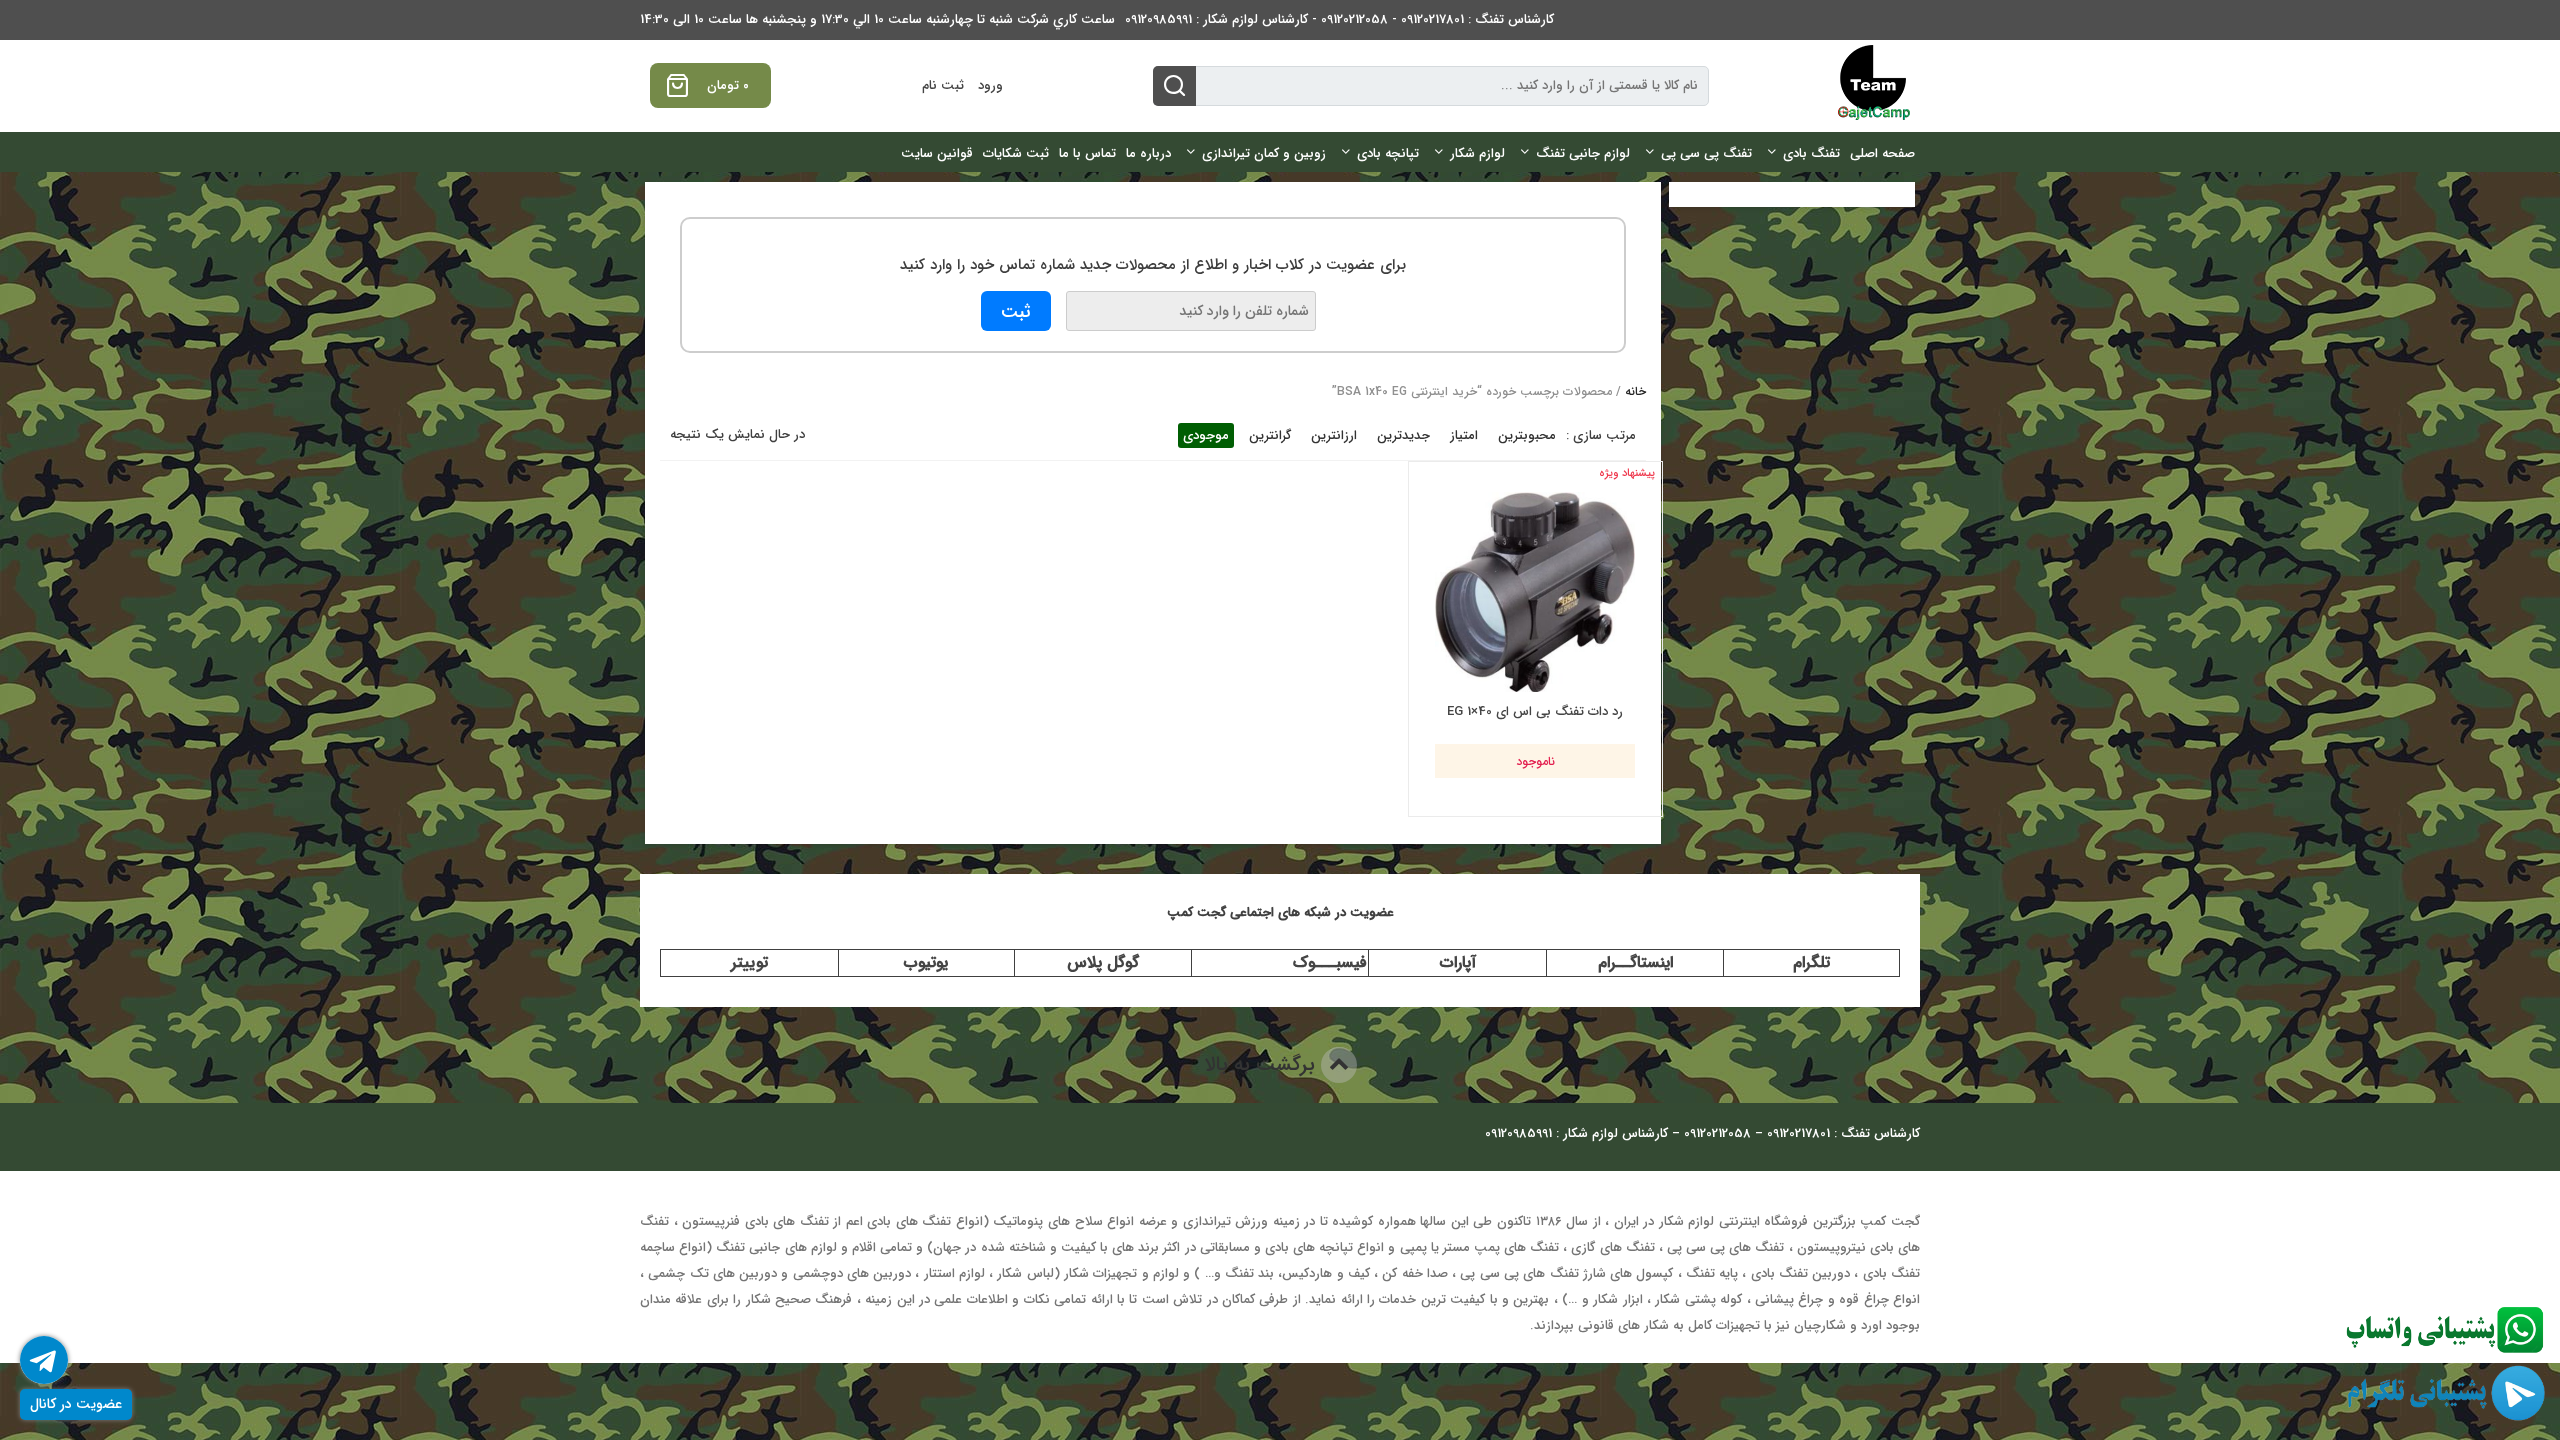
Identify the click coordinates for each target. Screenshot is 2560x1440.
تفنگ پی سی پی (1706, 153)
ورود (990, 85)
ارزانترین (1334, 435)
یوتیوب (926, 962)
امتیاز (1464, 435)
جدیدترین (1403, 435)
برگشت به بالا (1262, 1064)
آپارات (1458, 962)
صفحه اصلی (1882, 153)
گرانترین (1270, 435)
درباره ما (1148, 153)
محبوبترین (1527, 435)
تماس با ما (1087, 153)
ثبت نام (943, 85)
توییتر (749, 962)
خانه (1635, 391)
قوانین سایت (937, 153)
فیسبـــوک (1330, 962)
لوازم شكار (1477, 153)
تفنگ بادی (1811, 153)
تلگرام (1811, 962)
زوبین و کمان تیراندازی (1264, 153)
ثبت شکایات (1016, 153)
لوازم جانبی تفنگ (1583, 153)
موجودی (1206, 435)
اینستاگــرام (1635, 962)
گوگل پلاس (1103, 962)
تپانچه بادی (1388, 153)
